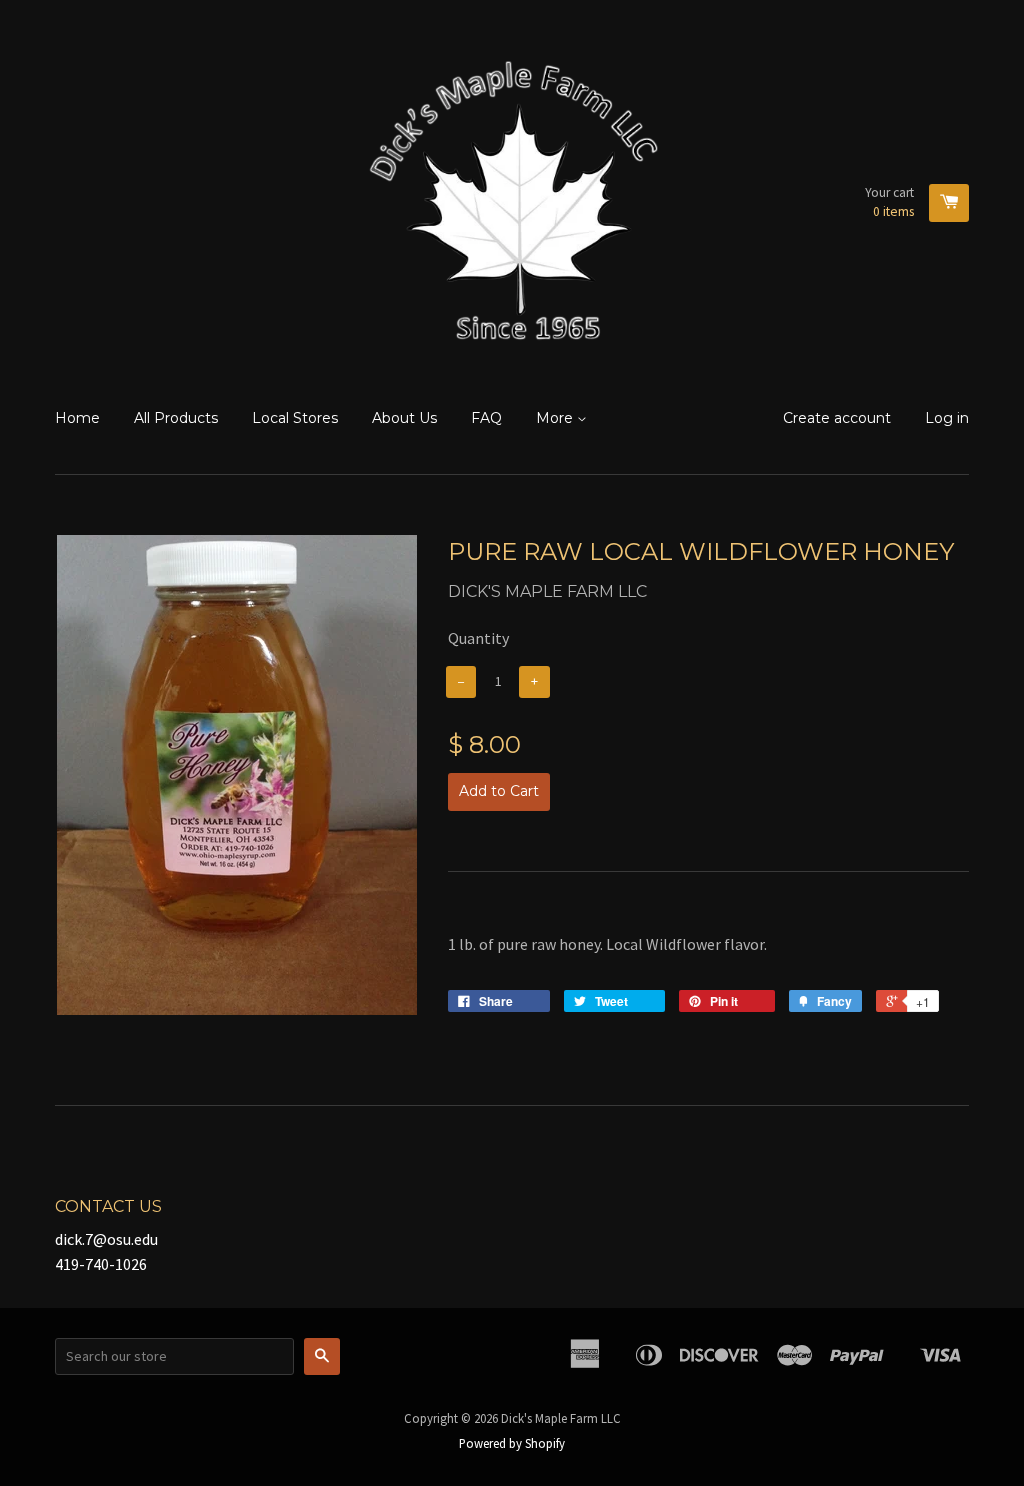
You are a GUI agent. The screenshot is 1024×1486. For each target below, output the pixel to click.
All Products (176, 418)
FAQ (486, 418)
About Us (404, 418)
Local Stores (295, 418)
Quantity (478, 638)
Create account (837, 418)
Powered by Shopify (512, 1443)
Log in (947, 418)
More (556, 418)
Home (77, 418)
